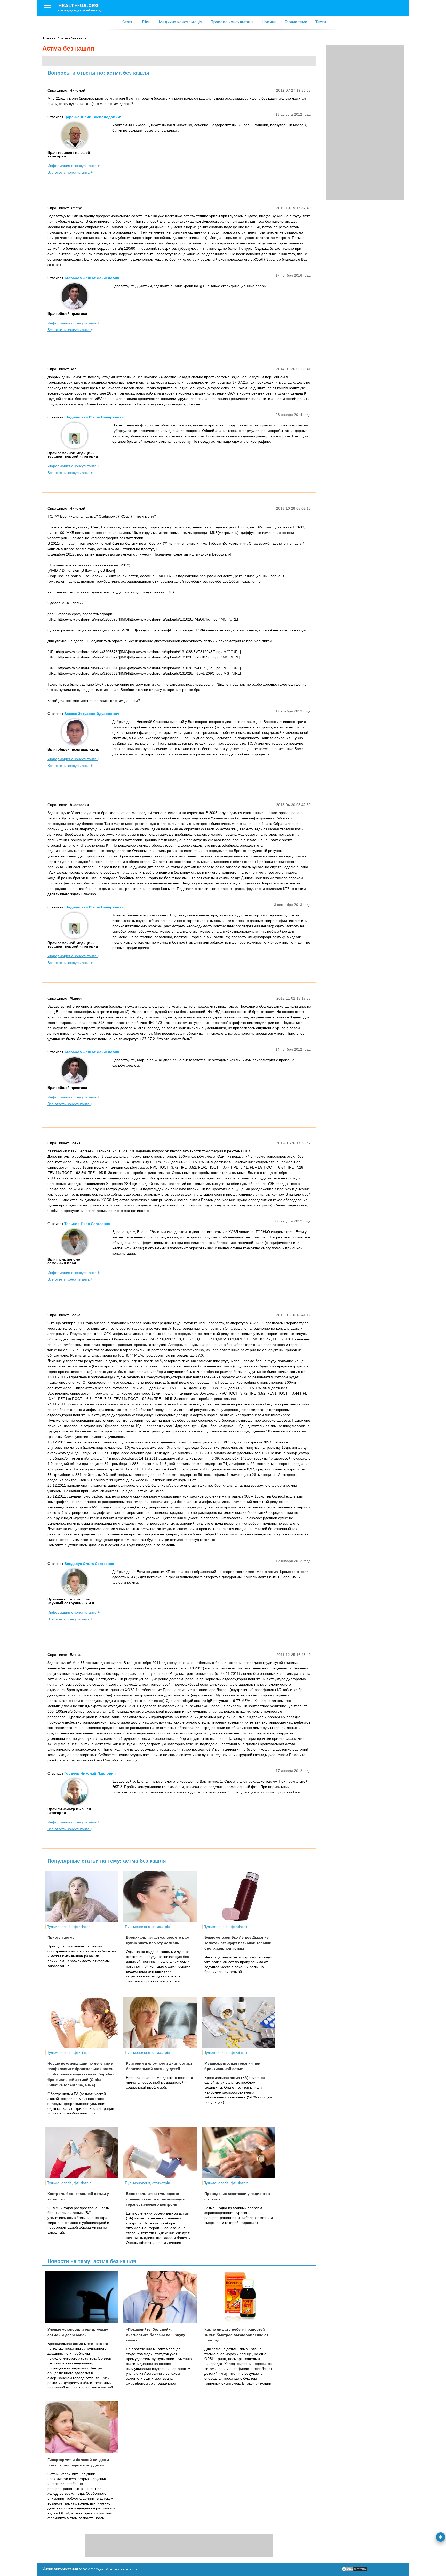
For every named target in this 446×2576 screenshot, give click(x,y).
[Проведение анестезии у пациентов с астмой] (241, 2153)
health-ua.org (80, 7)
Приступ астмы (61, 1937)
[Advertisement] (365, 123)
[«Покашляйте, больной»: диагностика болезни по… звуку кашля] (162, 2297)
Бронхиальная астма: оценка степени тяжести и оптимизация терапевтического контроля (155, 2199)
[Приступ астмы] (84, 1896)
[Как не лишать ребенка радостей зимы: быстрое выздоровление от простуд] (241, 2297)
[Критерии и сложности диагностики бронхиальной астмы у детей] (162, 2022)
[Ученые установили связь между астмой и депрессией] (84, 2297)
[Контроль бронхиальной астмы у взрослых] (84, 2153)
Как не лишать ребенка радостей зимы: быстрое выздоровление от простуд (236, 2335)
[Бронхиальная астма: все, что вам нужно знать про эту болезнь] (162, 1896)
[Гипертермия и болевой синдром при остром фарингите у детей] (84, 2427)
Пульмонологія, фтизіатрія (69, 1927)
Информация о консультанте (73, 166)
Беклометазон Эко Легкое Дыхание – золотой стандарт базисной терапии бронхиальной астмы (238, 1943)
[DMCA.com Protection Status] (354, 2570)
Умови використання (60, 2569)
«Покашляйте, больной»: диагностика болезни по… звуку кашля (156, 2335)
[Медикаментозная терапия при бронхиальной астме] (241, 2022)
